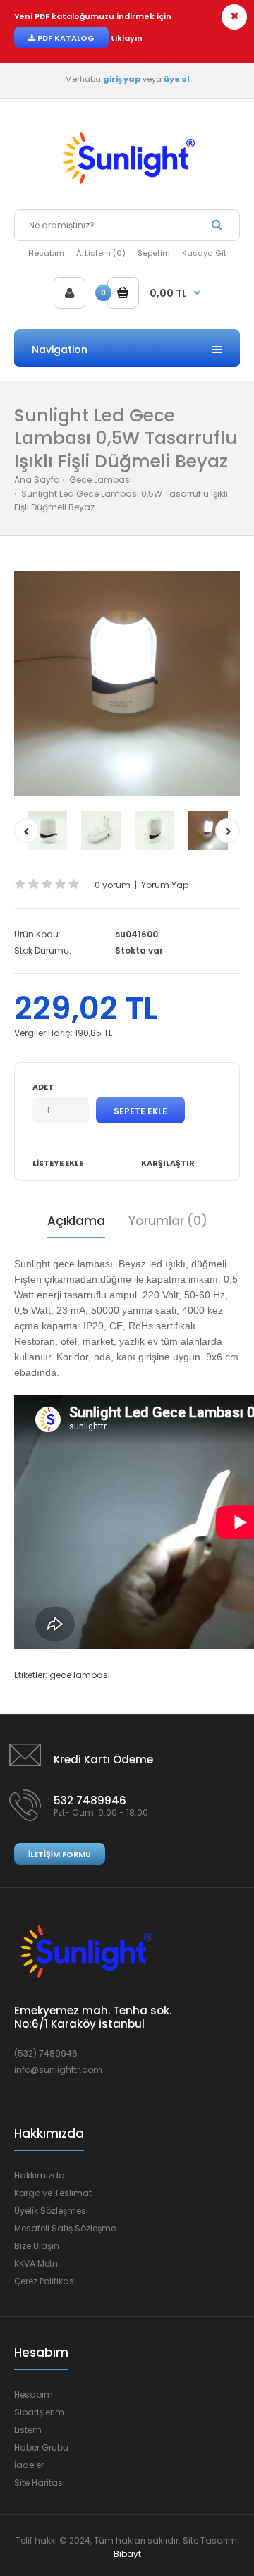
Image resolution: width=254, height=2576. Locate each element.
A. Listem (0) (101, 253)
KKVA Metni (37, 2263)
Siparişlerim (39, 2412)
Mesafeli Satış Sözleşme (65, 2228)
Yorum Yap (165, 885)
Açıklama (76, 1221)
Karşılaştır (168, 1163)
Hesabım (46, 253)
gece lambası (80, 1675)
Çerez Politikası (45, 2281)
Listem (28, 2430)
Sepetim (154, 253)
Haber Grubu (41, 2447)
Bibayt (127, 2554)
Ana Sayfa (37, 480)
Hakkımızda (40, 2175)
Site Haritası (40, 2483)
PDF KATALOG (65, 38)
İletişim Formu (60, 1854)
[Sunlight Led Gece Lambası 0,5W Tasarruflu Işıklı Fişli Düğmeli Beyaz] (127, 684)
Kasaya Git (204, 253)
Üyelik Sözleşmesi (51, 2211)
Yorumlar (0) (168, 1221)
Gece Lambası (99, 480)
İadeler (29, 2465)
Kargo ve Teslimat (53, 2193)
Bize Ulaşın (37, 2246)
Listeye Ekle (58, 1163)
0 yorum (113, 885)
